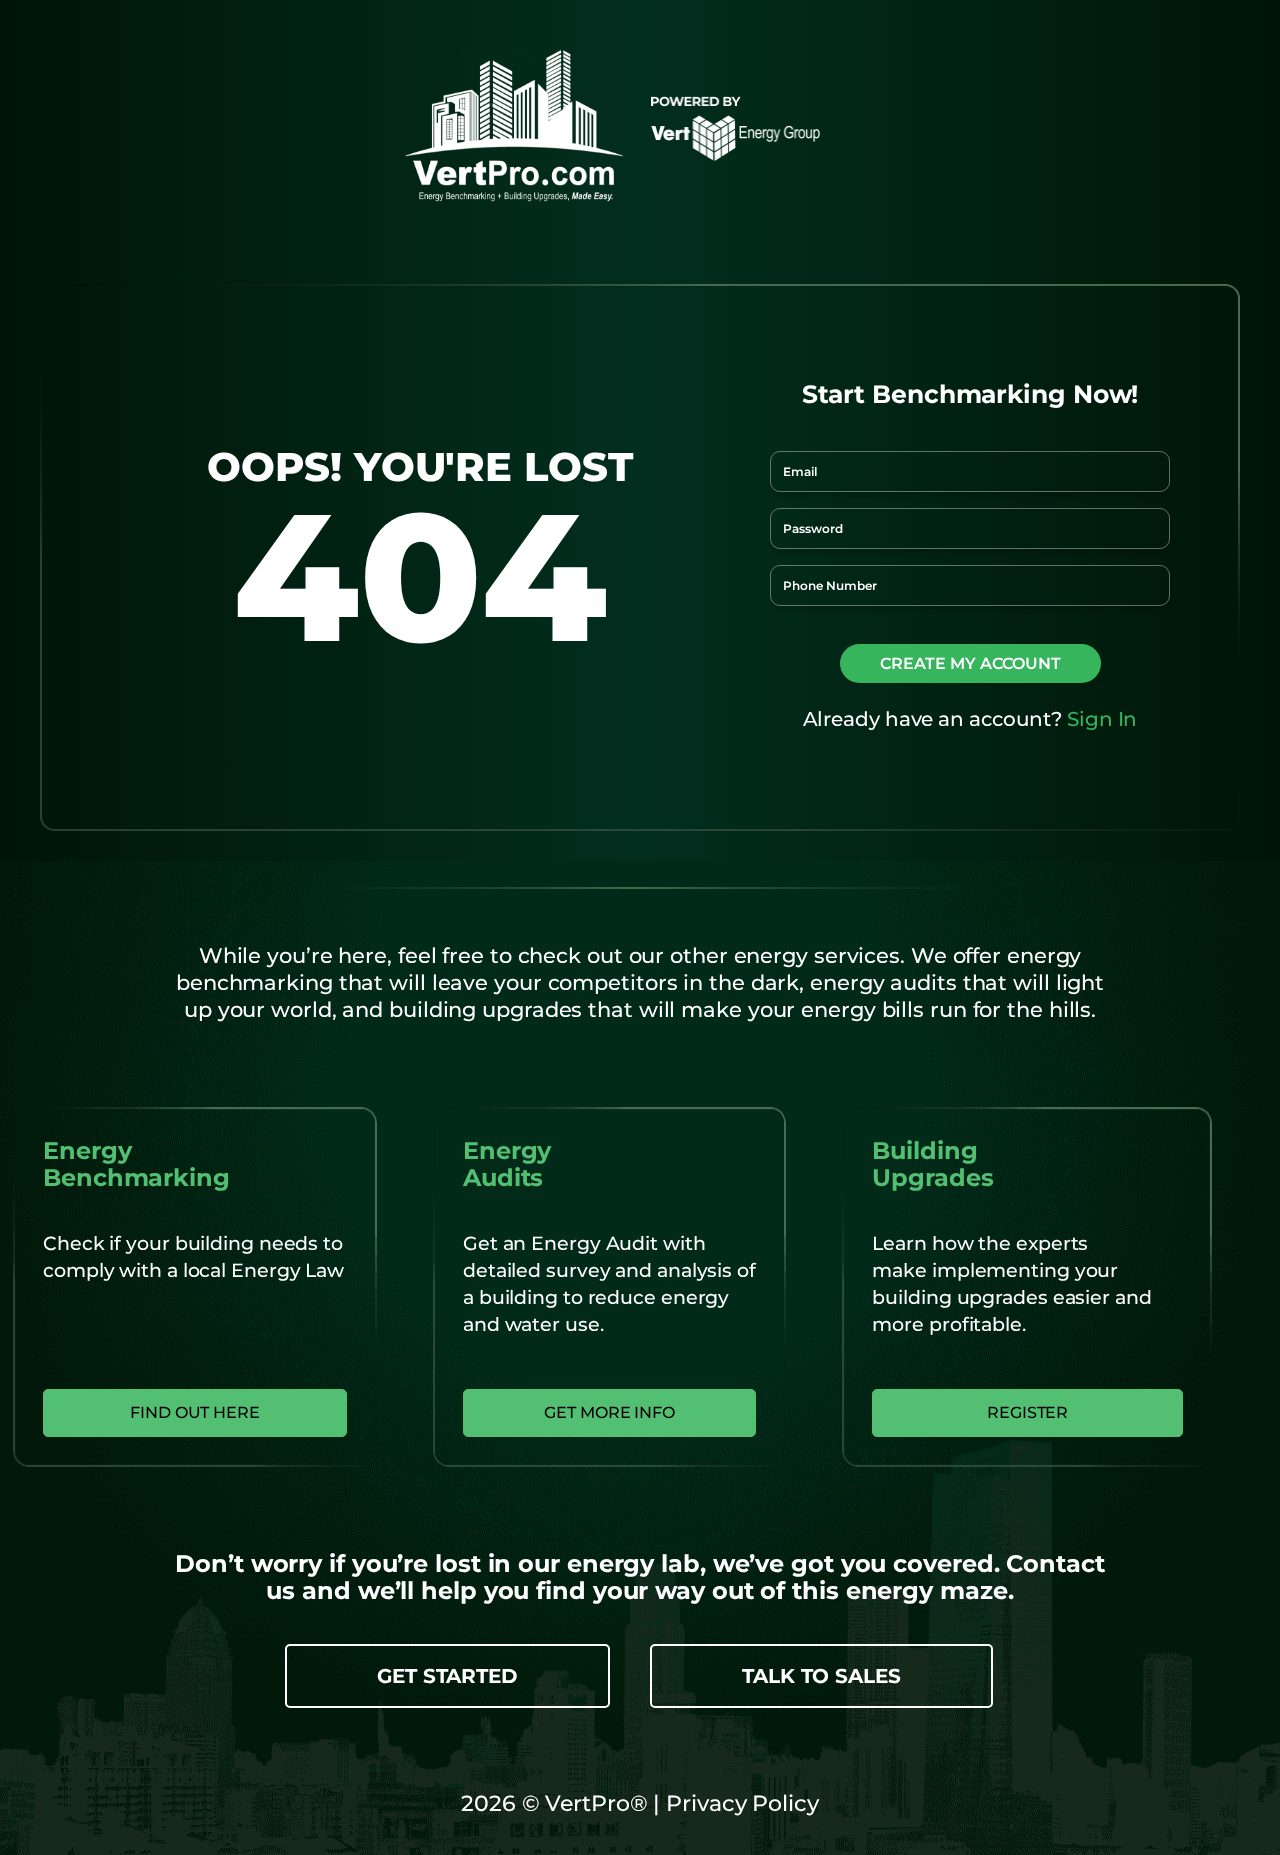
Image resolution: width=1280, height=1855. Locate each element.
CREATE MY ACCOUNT (970, 663)
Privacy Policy (739, 1803)
